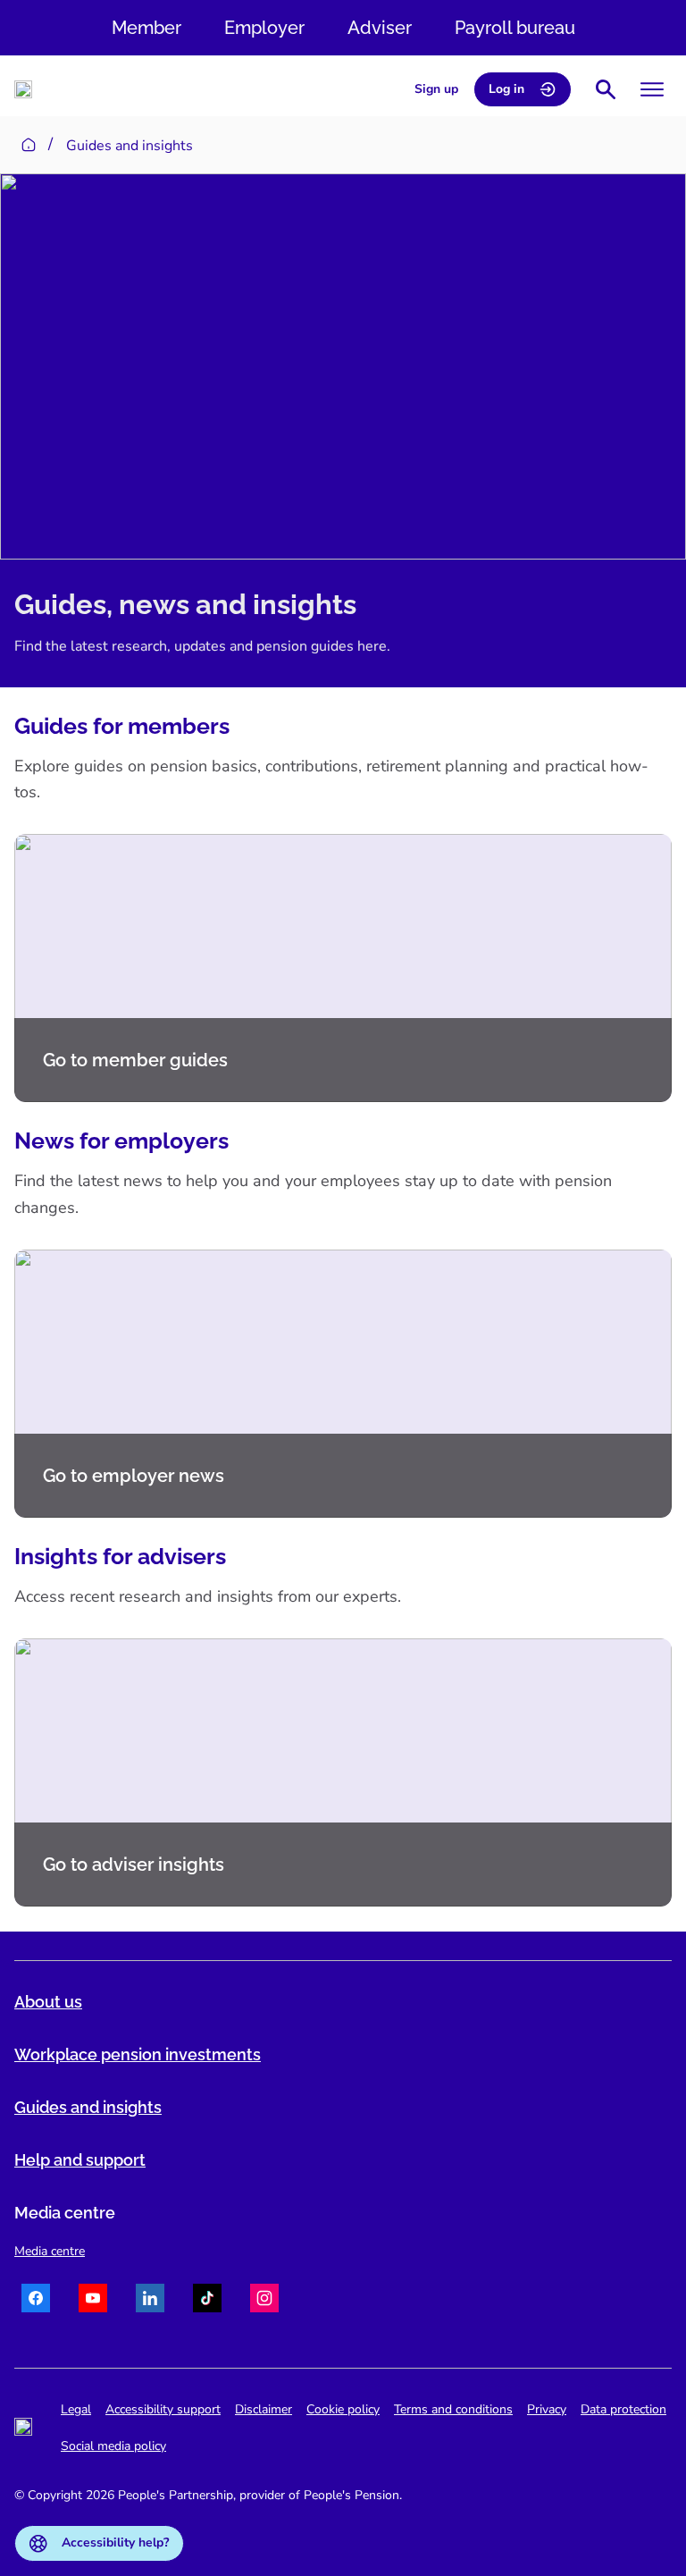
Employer (264, 28)
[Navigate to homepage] (23, 89)
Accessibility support (163, 2409)
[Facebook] (36, 2301)
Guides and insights (88, 2107)
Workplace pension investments (138, 2054)
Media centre (50, 2251)
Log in (506, 89)
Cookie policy (343, 2409)
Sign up (436, 89)
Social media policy (113, 2446)
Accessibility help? (115, 2542)
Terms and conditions (453, 2409)
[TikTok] (207, 2301)
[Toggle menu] (652, 89)
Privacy (547, 2409)
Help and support (80, 2160)
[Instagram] (264, 2301)
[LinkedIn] (150, 2301)
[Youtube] (93, 2301)
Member (146, 28)
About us (48, 2002)
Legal (76, 2409)
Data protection (623, 2409)
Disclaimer (264, 2409)
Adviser (380, 28)
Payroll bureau (515, 28)
